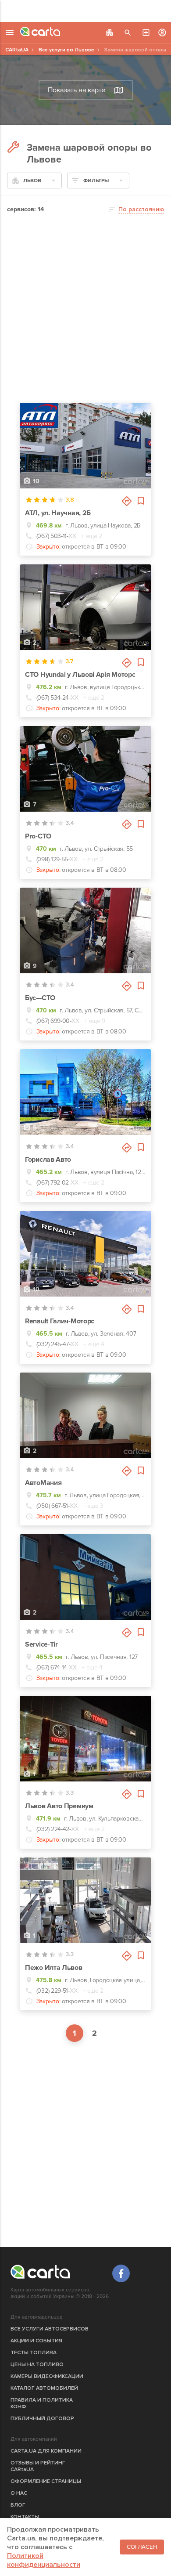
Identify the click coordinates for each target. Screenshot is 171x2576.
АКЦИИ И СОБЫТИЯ (36, 2341)
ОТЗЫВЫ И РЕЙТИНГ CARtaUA (38, 2466)
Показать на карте (77, 90)
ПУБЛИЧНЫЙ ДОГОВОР (42, 2419)
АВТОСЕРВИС (146, 33)
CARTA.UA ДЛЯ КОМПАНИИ (46, 2451)
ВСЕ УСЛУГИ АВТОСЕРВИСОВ (50, 2329)
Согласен (142, 2547)
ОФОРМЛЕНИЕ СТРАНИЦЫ (46, 2481)
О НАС (19, 2493)
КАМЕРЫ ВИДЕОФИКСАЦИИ (47, 2376)
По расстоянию (141, 209)
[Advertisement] (85, 11)
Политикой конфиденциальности (44, 2560)
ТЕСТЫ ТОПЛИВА (34, 2353)
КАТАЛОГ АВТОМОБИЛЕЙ (44, 2388)
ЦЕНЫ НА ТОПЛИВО (37, 2365)
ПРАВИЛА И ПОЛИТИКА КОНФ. (42, 2403)
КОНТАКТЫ (25, 2517)
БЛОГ (18, 2505)
